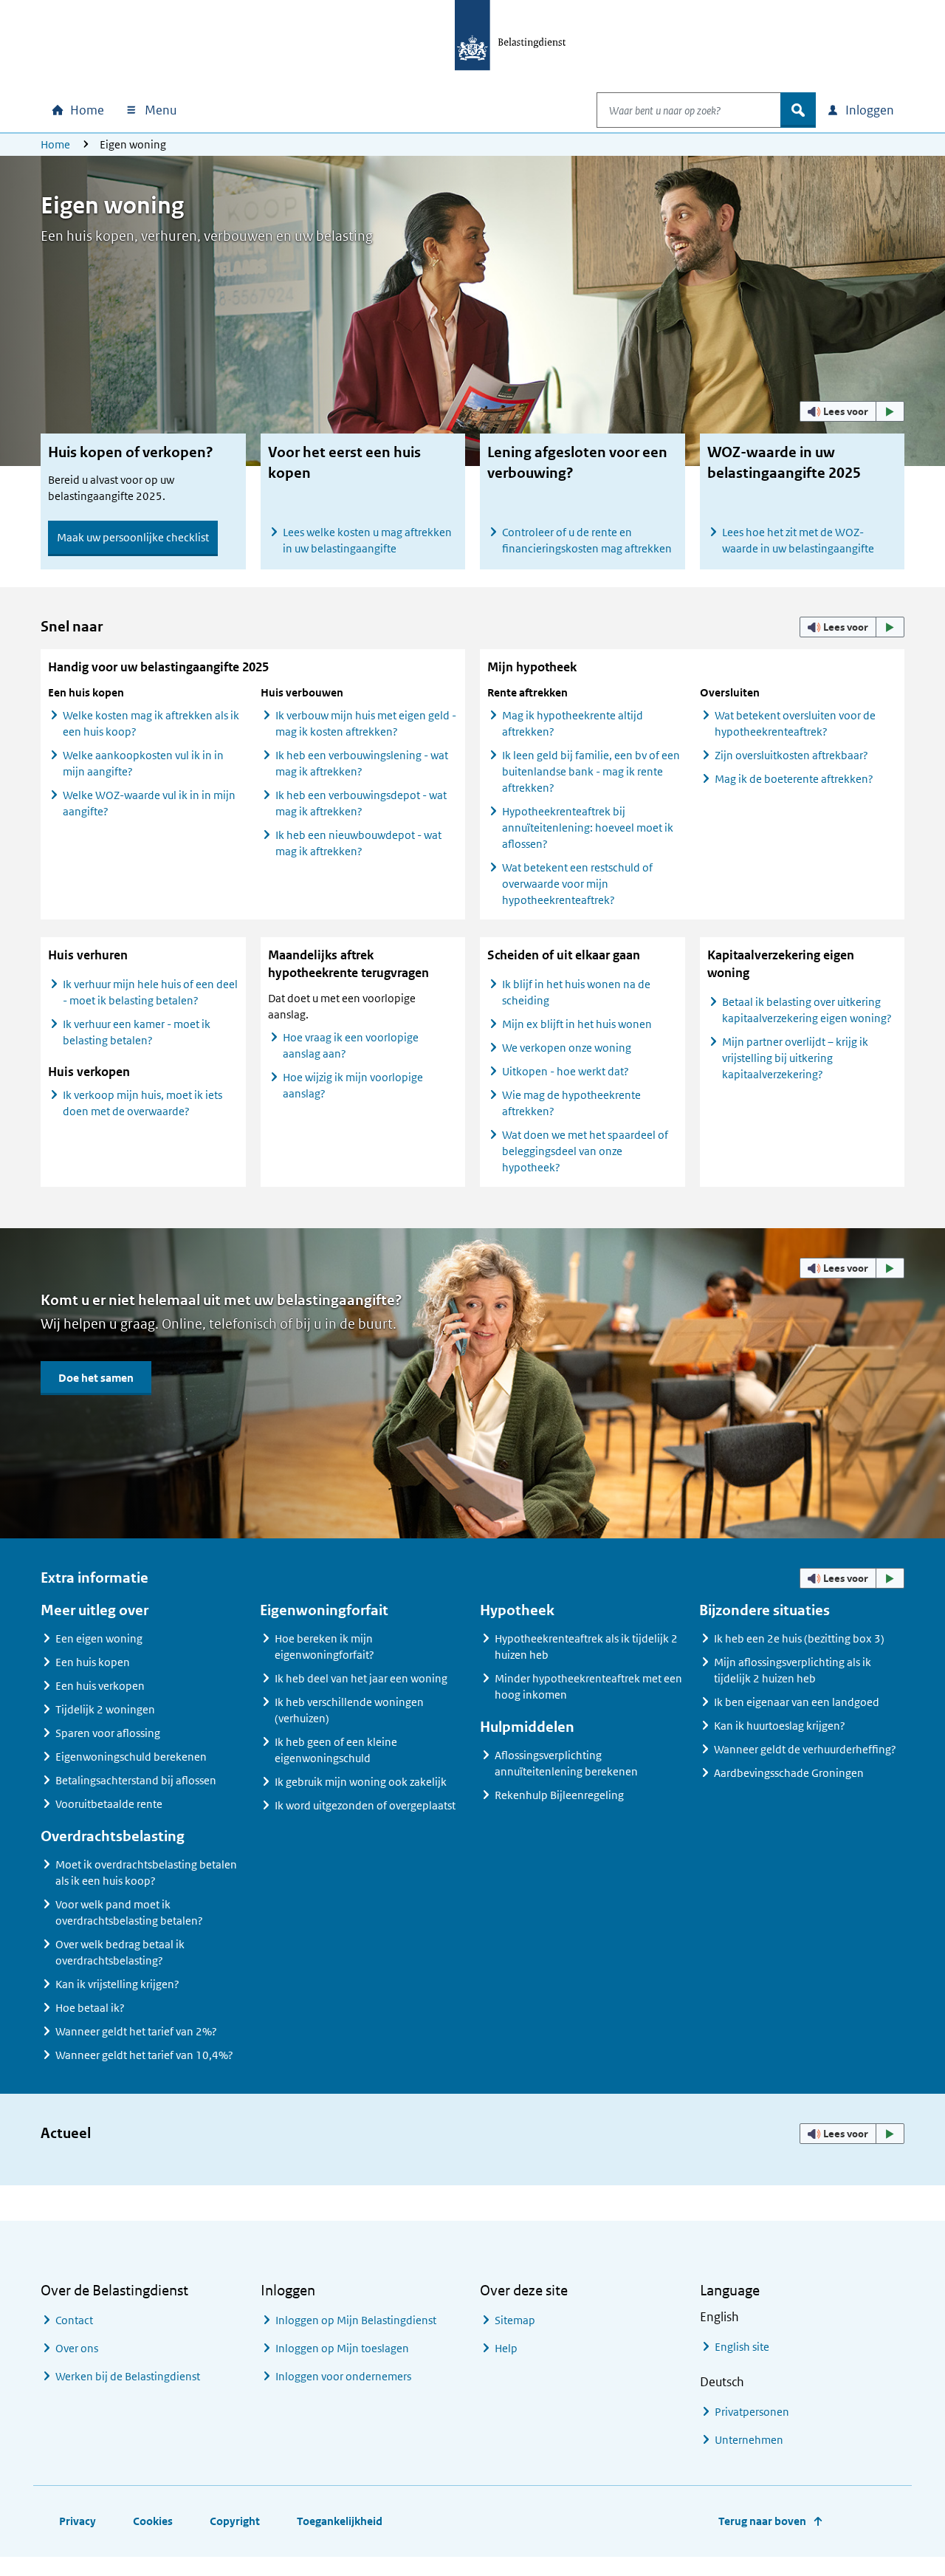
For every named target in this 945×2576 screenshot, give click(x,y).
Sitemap (515, 2320)
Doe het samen (96, 1378)
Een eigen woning (99, 1638)
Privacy (78, 2521)
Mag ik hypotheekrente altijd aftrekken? (573, 723)
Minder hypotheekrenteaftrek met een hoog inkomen (588, 1686)
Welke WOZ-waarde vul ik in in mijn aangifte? (149, 803)
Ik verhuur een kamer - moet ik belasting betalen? (137, 1032)
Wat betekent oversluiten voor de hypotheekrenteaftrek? (795, 723)
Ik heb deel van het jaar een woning (361, 1678)
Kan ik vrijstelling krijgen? (117, 1984)
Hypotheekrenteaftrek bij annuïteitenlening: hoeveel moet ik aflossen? (588, 828)
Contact (74, 2320)
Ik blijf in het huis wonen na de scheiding (576, 992)
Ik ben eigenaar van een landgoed (797, 1702)
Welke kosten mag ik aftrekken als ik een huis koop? (151, 723)
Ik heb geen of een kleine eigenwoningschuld (336, 1750)
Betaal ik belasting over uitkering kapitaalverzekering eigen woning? (807, 1010)
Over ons (77, 2348)
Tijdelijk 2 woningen (105, 1709)
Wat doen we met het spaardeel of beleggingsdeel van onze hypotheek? (585, 1151)
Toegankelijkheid (340, 2521)
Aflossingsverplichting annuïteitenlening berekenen (566, 1763)
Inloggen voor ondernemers (343, 2376)
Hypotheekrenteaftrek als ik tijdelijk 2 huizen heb (586, 1647)
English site (742, 2347)
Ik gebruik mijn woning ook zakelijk (361, 1782)
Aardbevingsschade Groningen (789, 1773)
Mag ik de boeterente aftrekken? (794, 779)
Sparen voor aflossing (108, 1733)
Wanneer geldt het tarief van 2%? (136, 2031)
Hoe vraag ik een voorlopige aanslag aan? (351, 1045)
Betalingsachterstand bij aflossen (136, 1780)
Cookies (153, 2521)
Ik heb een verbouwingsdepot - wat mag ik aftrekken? (361, 803)
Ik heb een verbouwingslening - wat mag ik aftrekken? (362, 763)
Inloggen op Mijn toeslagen (342, 2348)
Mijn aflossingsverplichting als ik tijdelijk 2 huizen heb (793, 1670)
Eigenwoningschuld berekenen (131, 1757)
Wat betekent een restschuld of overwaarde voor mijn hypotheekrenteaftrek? (577, 884)
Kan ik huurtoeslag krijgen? (780, 1726)
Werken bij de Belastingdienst (128, 2376)
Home (55, 144)
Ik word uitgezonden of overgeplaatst (365, 1805)
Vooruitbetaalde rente (109, 1804)
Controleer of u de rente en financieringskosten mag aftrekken (587, 540)
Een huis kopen (93, 1662)
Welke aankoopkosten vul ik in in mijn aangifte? (143, 763)
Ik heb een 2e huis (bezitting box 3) (799, 1638)
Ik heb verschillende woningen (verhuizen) (349, 1710)
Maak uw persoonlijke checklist (133, 537)
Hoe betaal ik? (90, 2008)
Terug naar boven (762, 2521)
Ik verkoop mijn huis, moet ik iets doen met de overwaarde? (142, 1103)
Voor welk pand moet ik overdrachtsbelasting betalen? (129, 1912)
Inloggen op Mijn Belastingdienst (356, 2320)
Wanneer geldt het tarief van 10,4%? (144, 2055)
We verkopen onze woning (567, 1048)
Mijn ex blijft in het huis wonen (577, 1024)
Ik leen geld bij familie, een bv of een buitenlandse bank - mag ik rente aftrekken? (591, 771)
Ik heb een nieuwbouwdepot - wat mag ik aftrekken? (358, 843)
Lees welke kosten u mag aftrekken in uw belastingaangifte (367, 540)
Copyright (235, 2521)
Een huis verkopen (100, 1686)
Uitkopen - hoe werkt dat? (566, 1071)
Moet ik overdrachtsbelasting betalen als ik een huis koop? (146, 1873)
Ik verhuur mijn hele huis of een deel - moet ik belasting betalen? (150, 992)
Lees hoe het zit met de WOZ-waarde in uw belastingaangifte (798, 540)
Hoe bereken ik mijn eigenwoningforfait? (324, 1647)
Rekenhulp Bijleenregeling (559, 1795)
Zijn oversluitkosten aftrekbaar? (791, 755)
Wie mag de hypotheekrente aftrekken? (571, 1103)
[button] (852, 411)
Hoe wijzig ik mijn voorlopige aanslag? (353, 1085)
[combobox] (689, 110)
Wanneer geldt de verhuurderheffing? (805, 1749)
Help (506, 2348)
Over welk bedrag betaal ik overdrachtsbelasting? (120, 1952)
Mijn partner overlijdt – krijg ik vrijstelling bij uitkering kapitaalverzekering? (795, 1058)
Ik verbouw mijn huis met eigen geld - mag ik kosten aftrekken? (366, 723)
